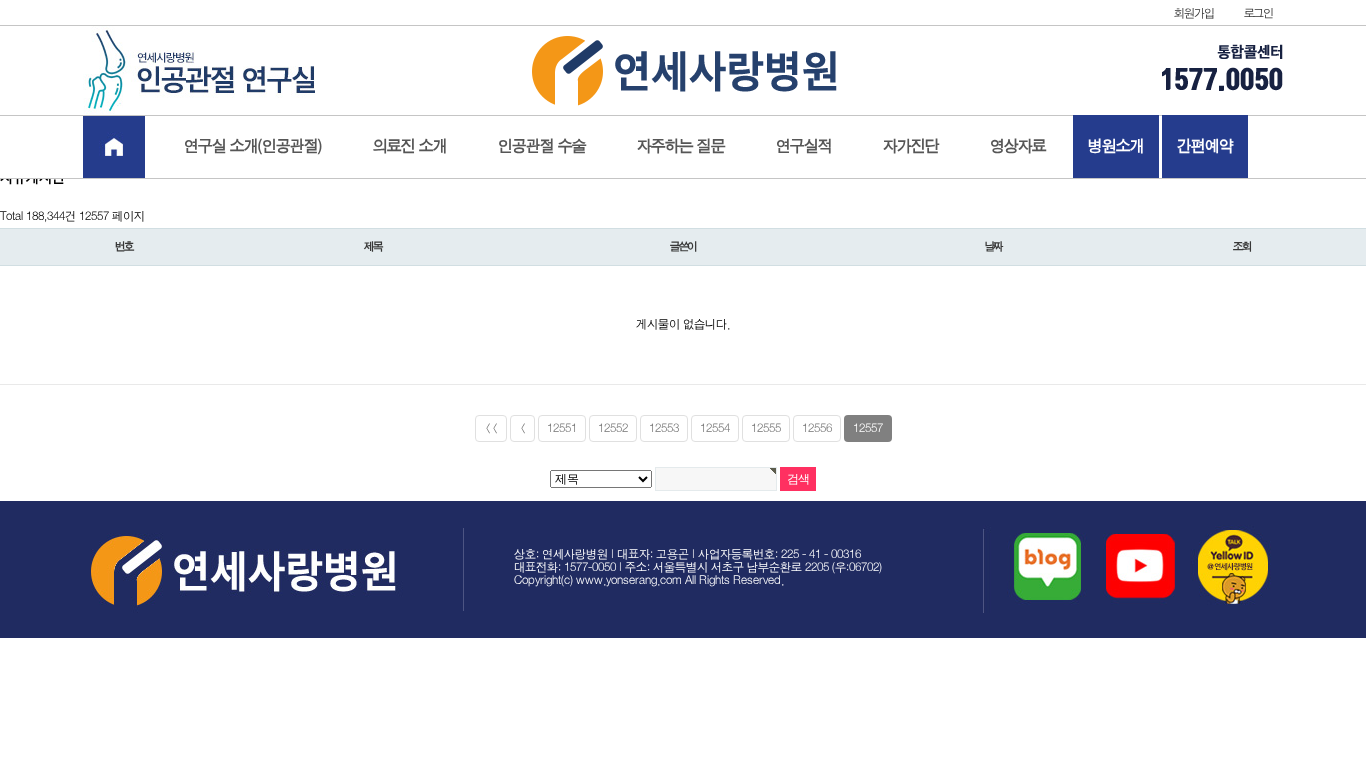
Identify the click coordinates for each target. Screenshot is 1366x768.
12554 (715, 428)
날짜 (994, 247)
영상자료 (1018, 146)
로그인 (1258, 13)
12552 (613, 428)
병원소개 (1116, 146)
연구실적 (804, 146)
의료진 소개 (410, 146)
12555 (766, 428)
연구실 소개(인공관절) (253, 146)
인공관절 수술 (542, 146)
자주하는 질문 (681, 146)
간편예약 (1205, 146)
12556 (817, 428)
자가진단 (911, 146)
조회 (1242, 247)
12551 (562, 428)
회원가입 (1193, 13)
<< (491, 428)
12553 (664, 428)
